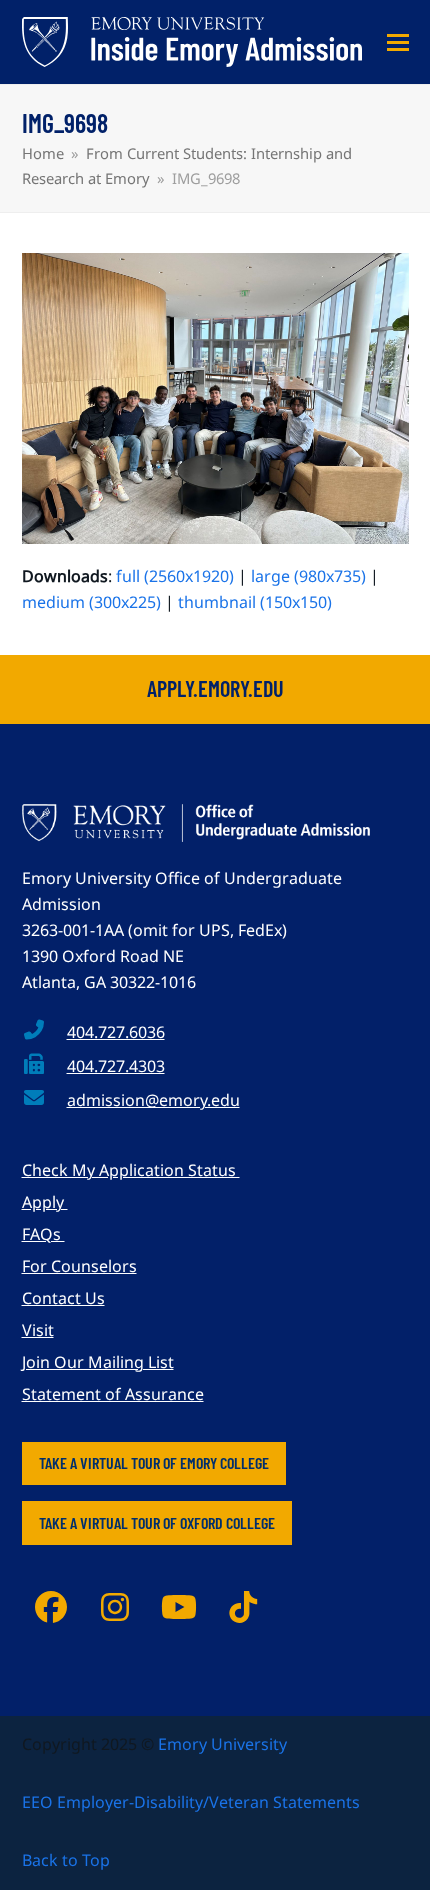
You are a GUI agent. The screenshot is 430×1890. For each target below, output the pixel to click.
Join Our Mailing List (98, 1362)
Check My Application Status (131, 1170)
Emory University (222, 1744)
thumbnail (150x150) (255, 602)
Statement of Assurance (113, 1394)
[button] (398, 42)
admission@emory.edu (153, 1100)
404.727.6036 (116, 1032)
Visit (38, 1330)
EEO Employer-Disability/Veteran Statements (191, 1802)
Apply (45, 1202)
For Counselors (79, 1266)
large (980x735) (308, 576)
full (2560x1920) (175, 576)
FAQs (43, 1234)
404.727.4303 (116, 1066)
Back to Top (66, 1860)
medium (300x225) (91, 602)
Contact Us (63, 1298)
